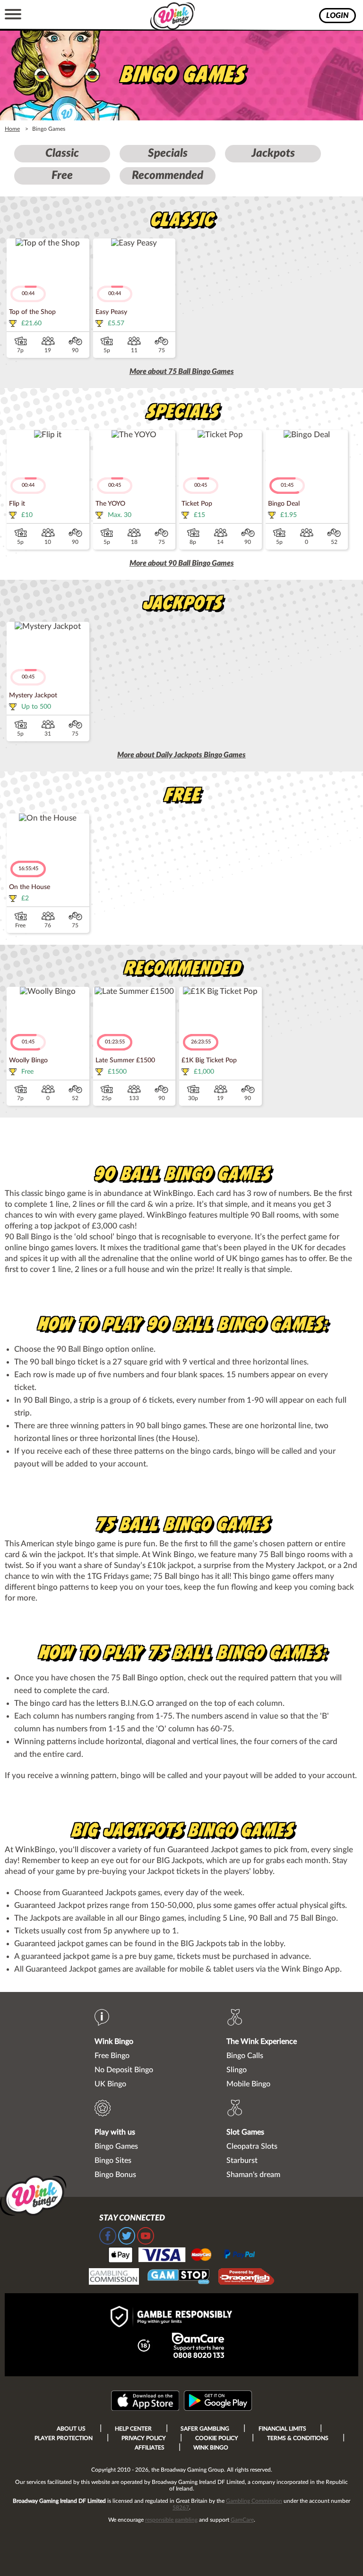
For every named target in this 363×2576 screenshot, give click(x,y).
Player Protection (64, 2438)
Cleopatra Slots (252, 2146)
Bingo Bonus (115, 2175)
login (337, 16)
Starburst (242, 2161)
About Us (71, 2429)
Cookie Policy (217, 2438)
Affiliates (150, 2448)
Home (12, 129)
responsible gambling (171, 2520)
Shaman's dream (253, 2175)
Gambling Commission (254, 2501)
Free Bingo (112, 2056)
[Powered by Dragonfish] (246, 2278)
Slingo (237, 2070)
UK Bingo (110, 2084)
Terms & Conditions (298, 2438)
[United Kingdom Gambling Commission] (114, 2278)
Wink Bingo (114, 2042)
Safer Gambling (205, 2429)
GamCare (242, 2520)
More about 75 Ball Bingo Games (182, 372)
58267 (181, 2508)
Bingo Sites (113, 2161)
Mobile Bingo (248, 2084)
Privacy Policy (144, 2438)
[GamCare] (198, 2347)
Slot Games (245, 2132)
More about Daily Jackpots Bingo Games (181, 755)
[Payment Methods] (181, 2254)
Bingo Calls (245, 2056)
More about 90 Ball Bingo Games (182, 563)
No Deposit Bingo (124, 2070)
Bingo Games (116, 2146)
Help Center (133, 2429)
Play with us (115, 2132)
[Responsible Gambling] (181, 2318)
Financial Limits (282, 2429)
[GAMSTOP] (178, 2278)
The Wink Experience (262, 2042)
